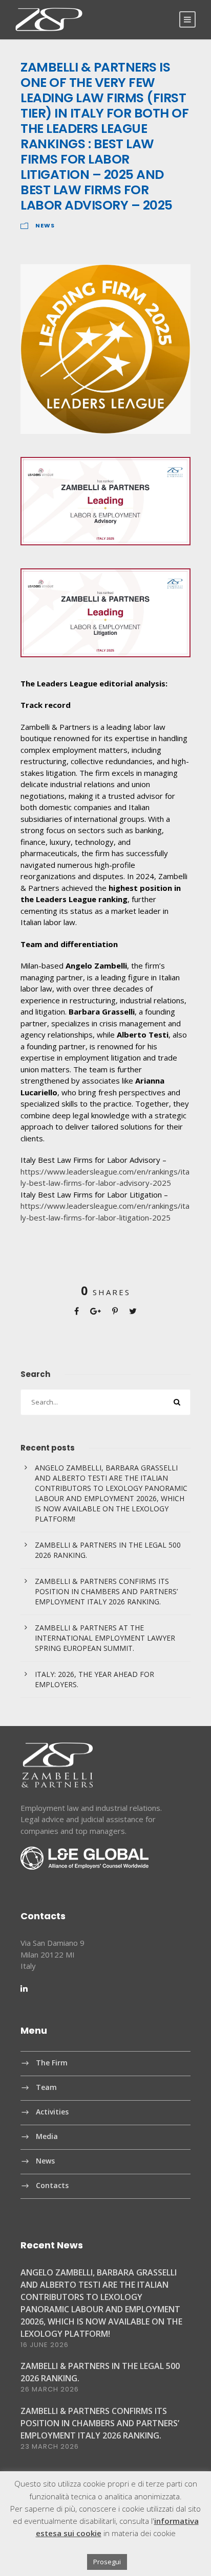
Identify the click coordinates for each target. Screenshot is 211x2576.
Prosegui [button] (107, 2562)
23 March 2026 (50, 2446)
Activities (52, 2112)
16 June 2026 (45, 2345)
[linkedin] (24, 1988)
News (45, 225)
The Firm (52, 2063)
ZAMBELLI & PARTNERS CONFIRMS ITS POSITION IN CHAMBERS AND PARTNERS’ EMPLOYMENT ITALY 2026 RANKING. (106, 1591)
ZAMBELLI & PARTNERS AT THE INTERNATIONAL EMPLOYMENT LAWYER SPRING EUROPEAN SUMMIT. (105, 1638)
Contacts (52, 2185)
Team (46, 2087)
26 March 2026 (50, 2389)
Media (47, 2136)
